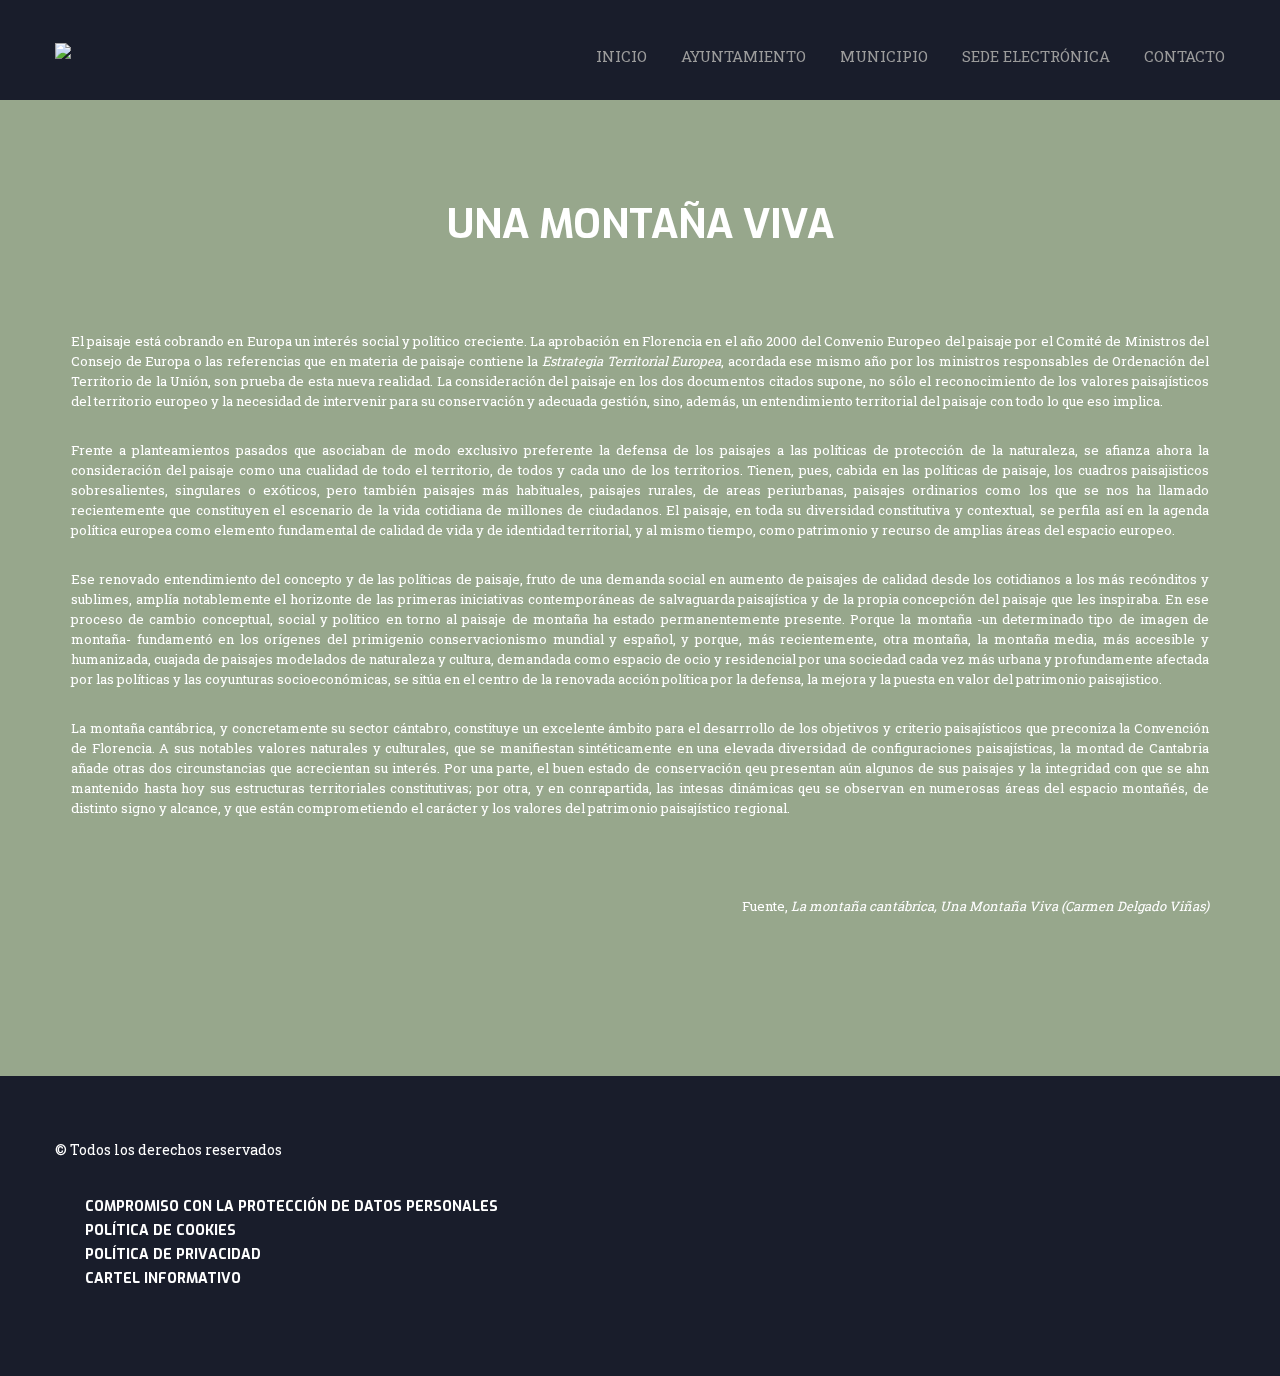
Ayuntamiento (743, 56)
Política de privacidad (173, 1254)
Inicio (621, 56)
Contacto (1184, 56)
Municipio (884, 56)
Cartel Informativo (163, 1278)
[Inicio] (63, 53)
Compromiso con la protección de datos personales (291, 1206)
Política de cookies (160, 1230)
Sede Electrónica (1036, 56)
